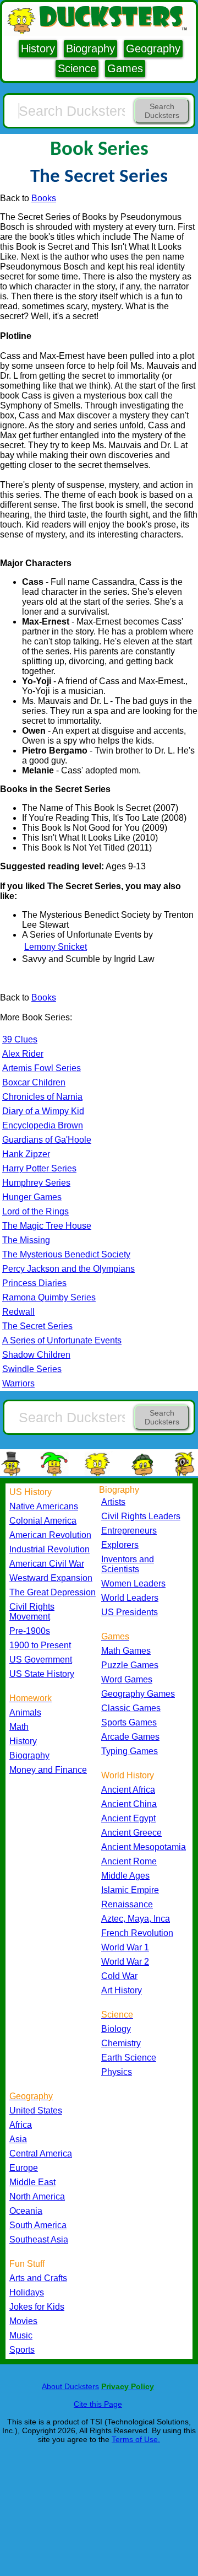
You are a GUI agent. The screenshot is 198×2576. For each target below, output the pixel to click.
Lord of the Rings (35, 1211)
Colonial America (43, 1521)
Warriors (18, 1383)
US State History (42, 1674)
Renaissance (127, 1904)
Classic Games (131, 1708)
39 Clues (20, 1039)
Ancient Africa (128, 1790)
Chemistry (121, 2043)
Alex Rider (23, 1054)
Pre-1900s (30, 1631)
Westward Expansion (51, 1578)
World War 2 (125, 1962)
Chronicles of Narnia (42, 1097)
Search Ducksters (162, 111)
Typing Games (130, 1751)
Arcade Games (130, 1737)
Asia (18, 2139)
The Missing (26, 1240)
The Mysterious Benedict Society (66, 1254)
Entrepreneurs (129, 1531)
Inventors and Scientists (128, 1564)
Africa (21, 2125)
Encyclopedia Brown (43, 1125)
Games (125, 68)
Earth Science (129, 2058)
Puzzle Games (130, 1665)
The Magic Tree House (47, 1226)
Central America (41, 2153)
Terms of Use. (136, 2439)
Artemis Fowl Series (42, 1068)
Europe (24, 2168)
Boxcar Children (34, 1082)
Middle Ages (125, 1876)
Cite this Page (98, 2404)
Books (44, 198)
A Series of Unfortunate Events (62, 1340)
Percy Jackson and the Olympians (68, 1269)
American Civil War (47, 1564)
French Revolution (137, 1933)
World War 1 (125, 1947)
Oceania (26, 2211)
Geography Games (138, 1694)
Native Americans (44, 1506)
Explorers (120, 1545)
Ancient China (129, 1804)
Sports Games (129, 1722)
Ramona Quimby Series (49, 1297)
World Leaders (130, 1598)
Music (21, 2335)
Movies (23, 2321)
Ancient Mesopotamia (144, 1847)
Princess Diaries (34, 1283)
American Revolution (50, 1535)
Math (19, 1727)
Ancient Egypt (128, 1818)
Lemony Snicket (56, 947)
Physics (117, 2072)
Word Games (127, 1679)
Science (77, 68)
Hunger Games (32, 1197)
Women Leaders (133, 1583)
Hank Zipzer (26, 1154)
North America (37, 2196)
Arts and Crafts (38, 2278)
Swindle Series (32, 1369)
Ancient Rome (129, 1861)
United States (36, 2110)
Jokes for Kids (37, 2307)
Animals (25, 1712)
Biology (116, 2029)
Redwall (18, 1312)
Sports (22, 2350)
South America (38, 2225)
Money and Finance (48, 1770)
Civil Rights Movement (32, 1612)
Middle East (32, 2182)
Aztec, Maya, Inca (136, 1919)
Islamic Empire (130, 1890)
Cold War (119, 1976)
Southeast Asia (39, 2239)
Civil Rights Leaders (141, 1516)
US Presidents (130, 1612)
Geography (153, 49)
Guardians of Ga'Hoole (47, 1140)
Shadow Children (36, 1355)
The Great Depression (53, 1592)
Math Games (126, 1651)
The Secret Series (37, 1326)
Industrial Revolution (50, 1549)
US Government (41, 1660)
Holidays (27, 2292)
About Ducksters (70, 2386)
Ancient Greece (131, 1833)
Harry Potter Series (39, 1168)
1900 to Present (40, 1645)
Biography (90, 49)
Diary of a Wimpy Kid (43, 1111)
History (38, 49)
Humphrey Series (36, 1183)
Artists (113, 1502)
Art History (122, 1990)
